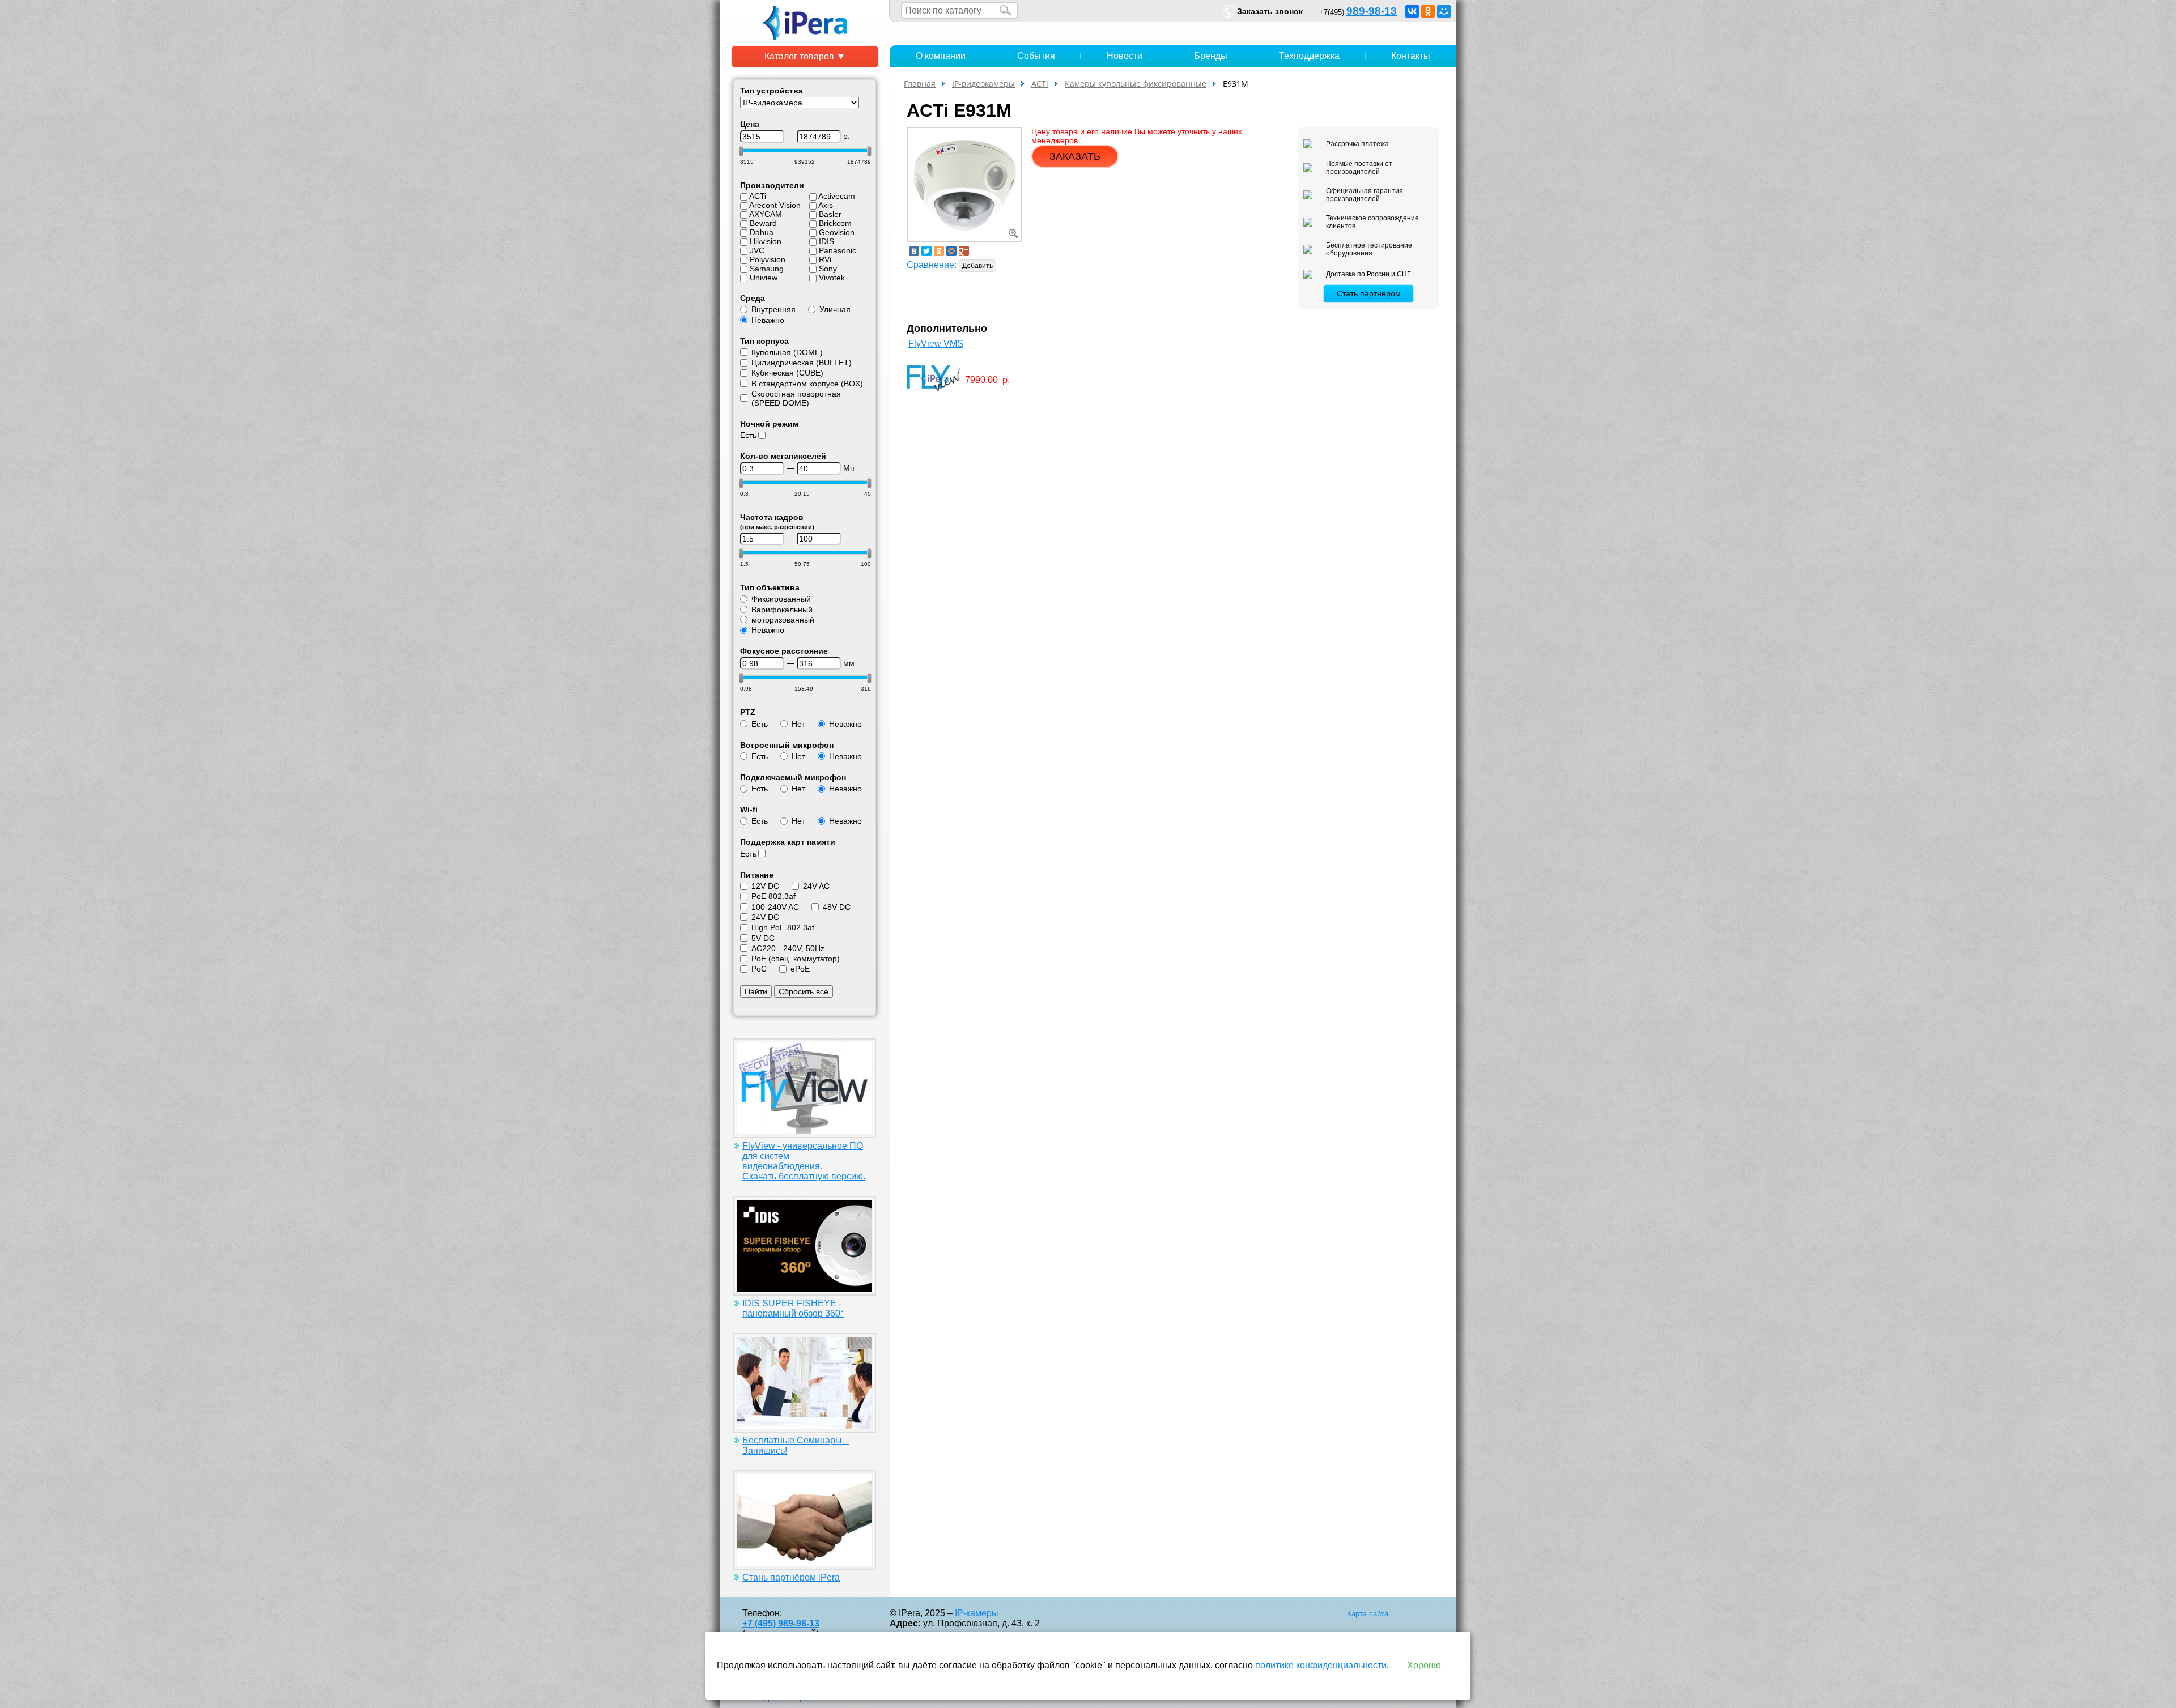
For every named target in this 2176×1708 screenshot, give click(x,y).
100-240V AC (775, 907)
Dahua (762, 232)
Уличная (835, 309)
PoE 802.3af (773, 896)
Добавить (977, 266)
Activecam (837, 196)
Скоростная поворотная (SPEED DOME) (796, 398)
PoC (759, 969)
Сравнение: (932, 265)
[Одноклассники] (1428, 11)
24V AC (816, 886)
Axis (826, 205)
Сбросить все (804, 991)
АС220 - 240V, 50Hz (788, 948)
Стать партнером (1369, 293)
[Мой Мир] (1444, 11)
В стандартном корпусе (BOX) (807, 384)
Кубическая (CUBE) (787, 373)
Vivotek (832, 278)
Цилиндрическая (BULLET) (802, 363)
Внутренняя (773, 309)
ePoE (800, 969)
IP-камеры (977, 1613)
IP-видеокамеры (983, 84)
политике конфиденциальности (1321, 1665)
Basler (830, 214)
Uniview (764, 278)
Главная (920, 84)
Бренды (1211, 56)
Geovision (837, 232)
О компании (941, 56)
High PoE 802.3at (783, 927)
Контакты (1411, 56)
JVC (757, 250)
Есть (748, 435)
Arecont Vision (775, 205)
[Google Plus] (964, 251)
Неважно (768, 320)
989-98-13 (1372, 11)
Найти (756, 991)
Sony (828, 269)
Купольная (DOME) (787, 352)
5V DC (763, 938)
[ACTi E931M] (964, 184)
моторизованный (783, 620)
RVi (825, 259)
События (1036, 56)
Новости (1125, 56)
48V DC (837, 907)
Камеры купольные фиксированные (1136, 84)
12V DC (765, 886)
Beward (763, 223)
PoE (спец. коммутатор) (796, 959)
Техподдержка (1309, 56)
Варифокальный (782, 610)
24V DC (765, 917)
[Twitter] (926, 251)
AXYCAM (766, 214)
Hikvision (766, 241)
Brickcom (835, 223)
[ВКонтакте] (1412, 11)
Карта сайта (1368, 1614)
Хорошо (1424, 1665)
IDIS (826, 241)
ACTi (758, 196)
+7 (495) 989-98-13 (781, 1623)
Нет (798, 724)
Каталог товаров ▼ (805, 56)
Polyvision (768, 259)
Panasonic (838, 250)
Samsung (767, 269)
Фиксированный (781, 599)
